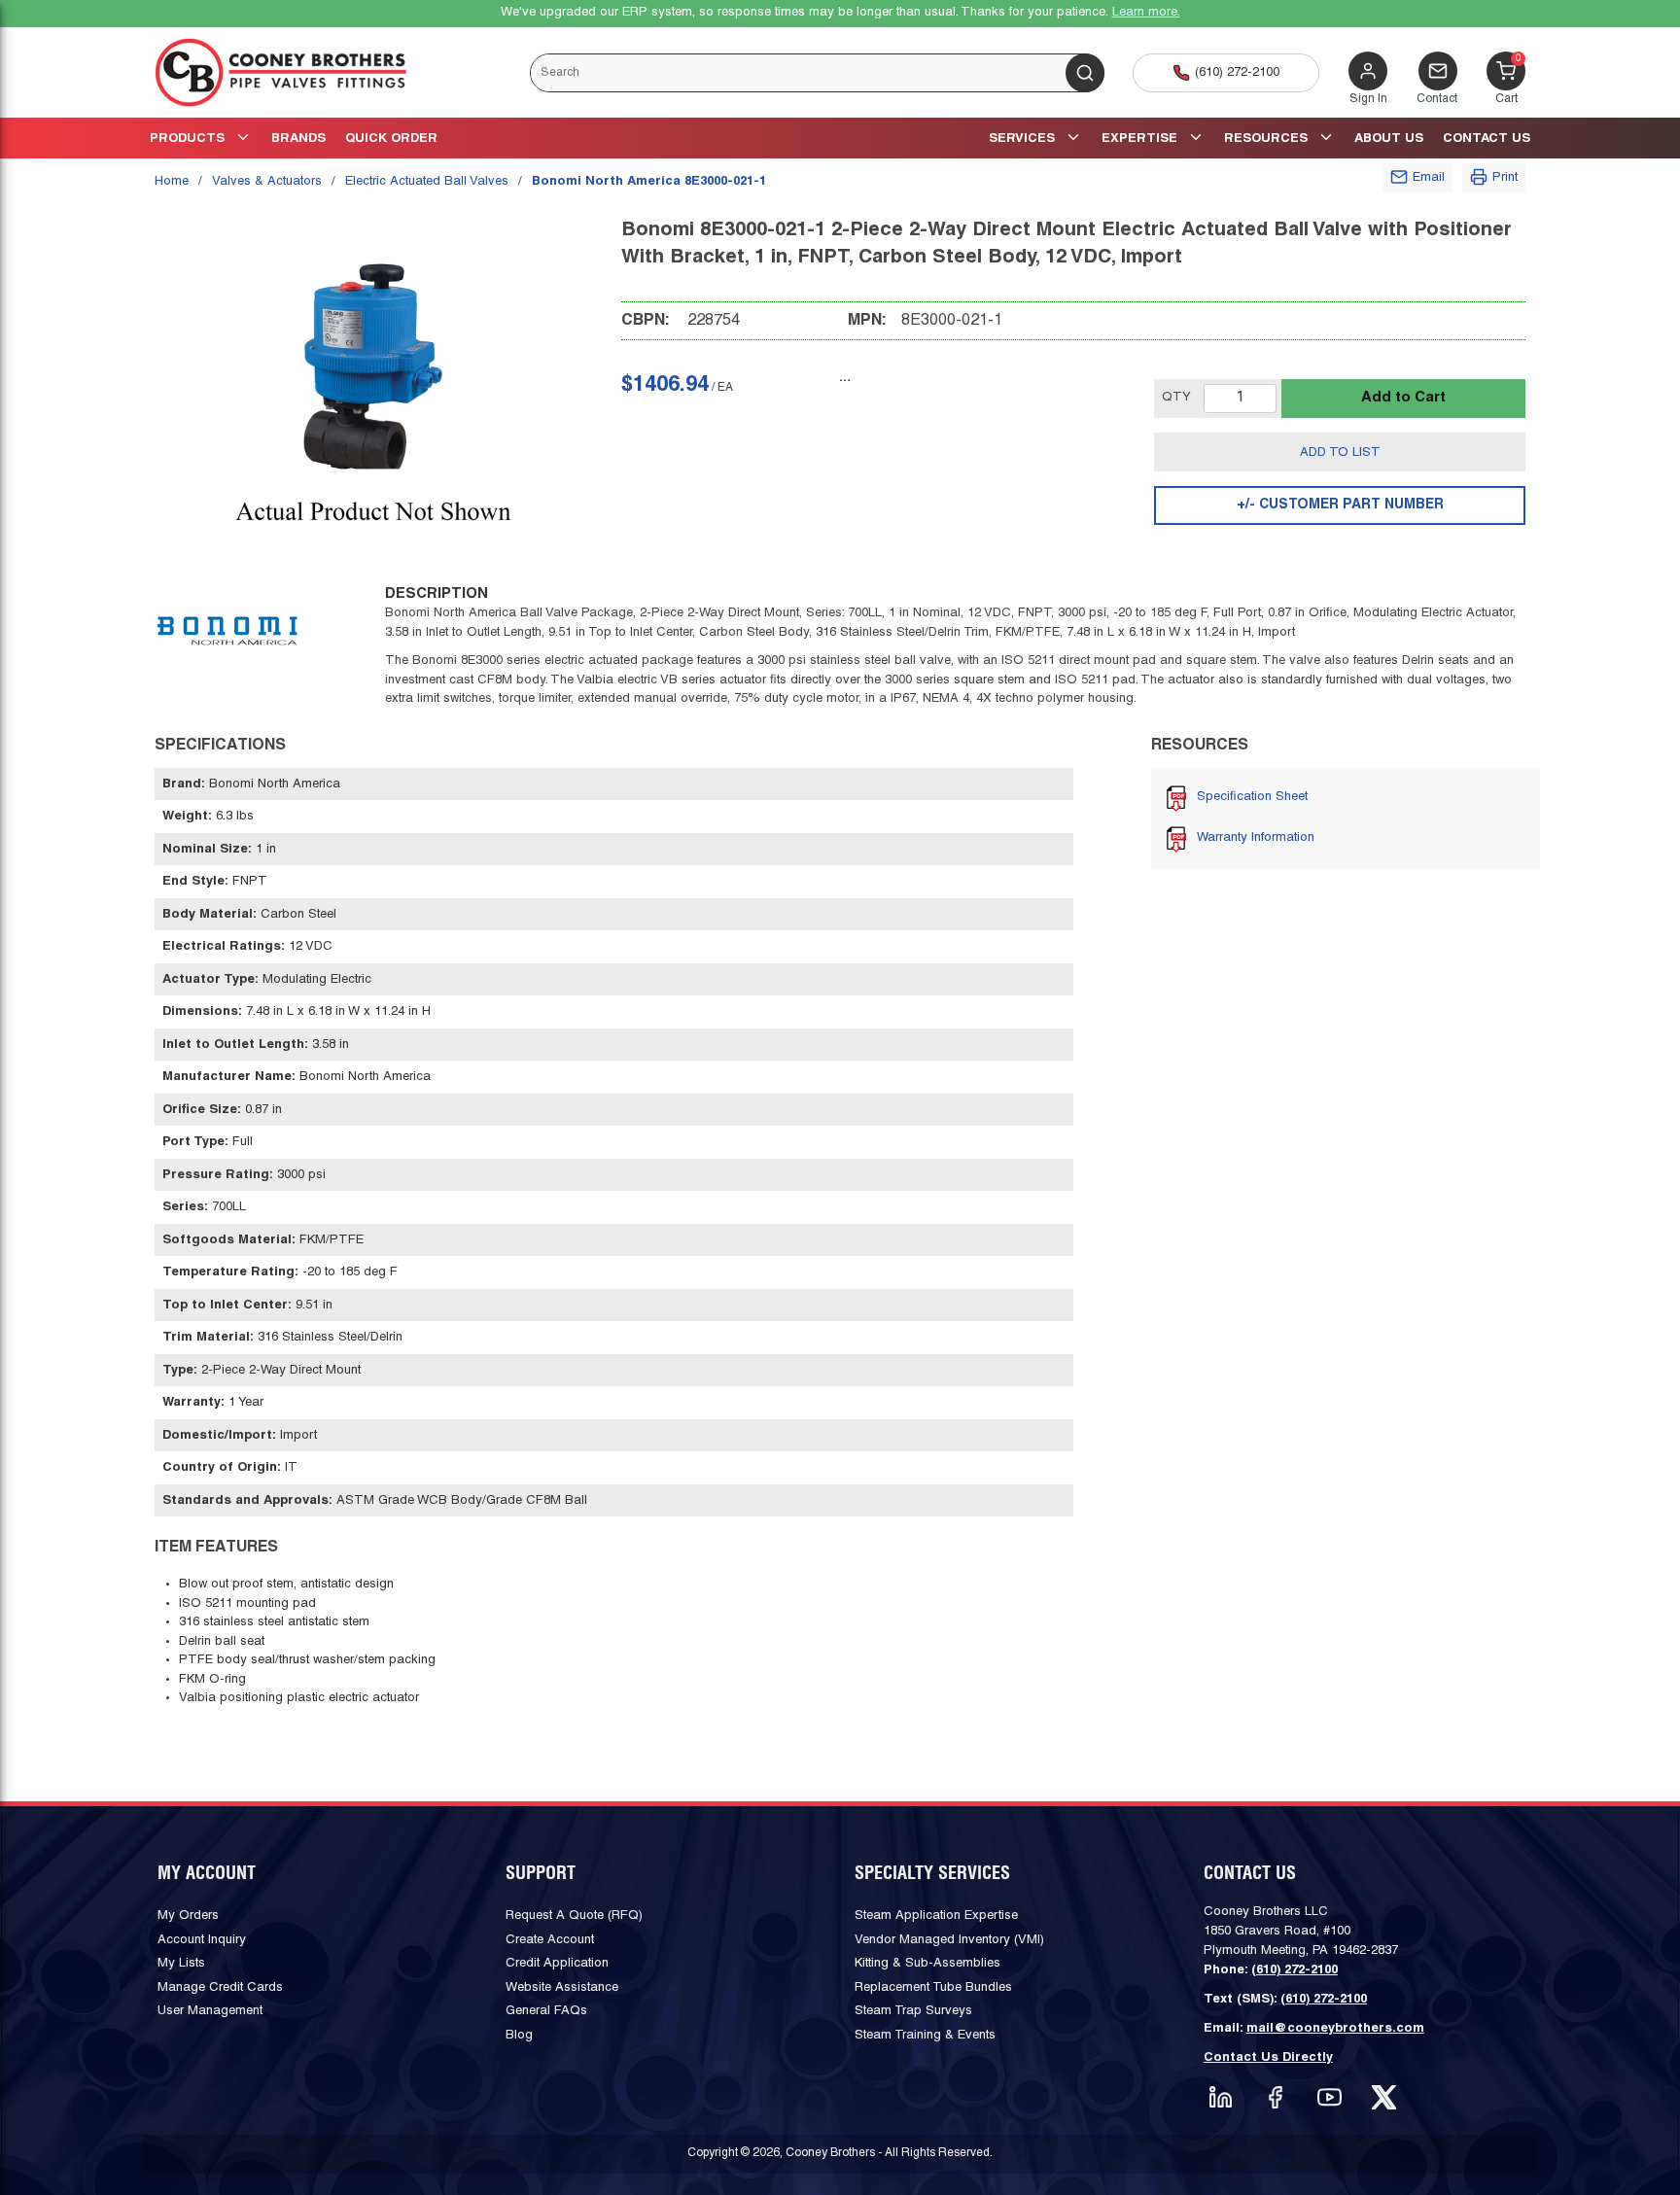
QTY (1176, 398)
